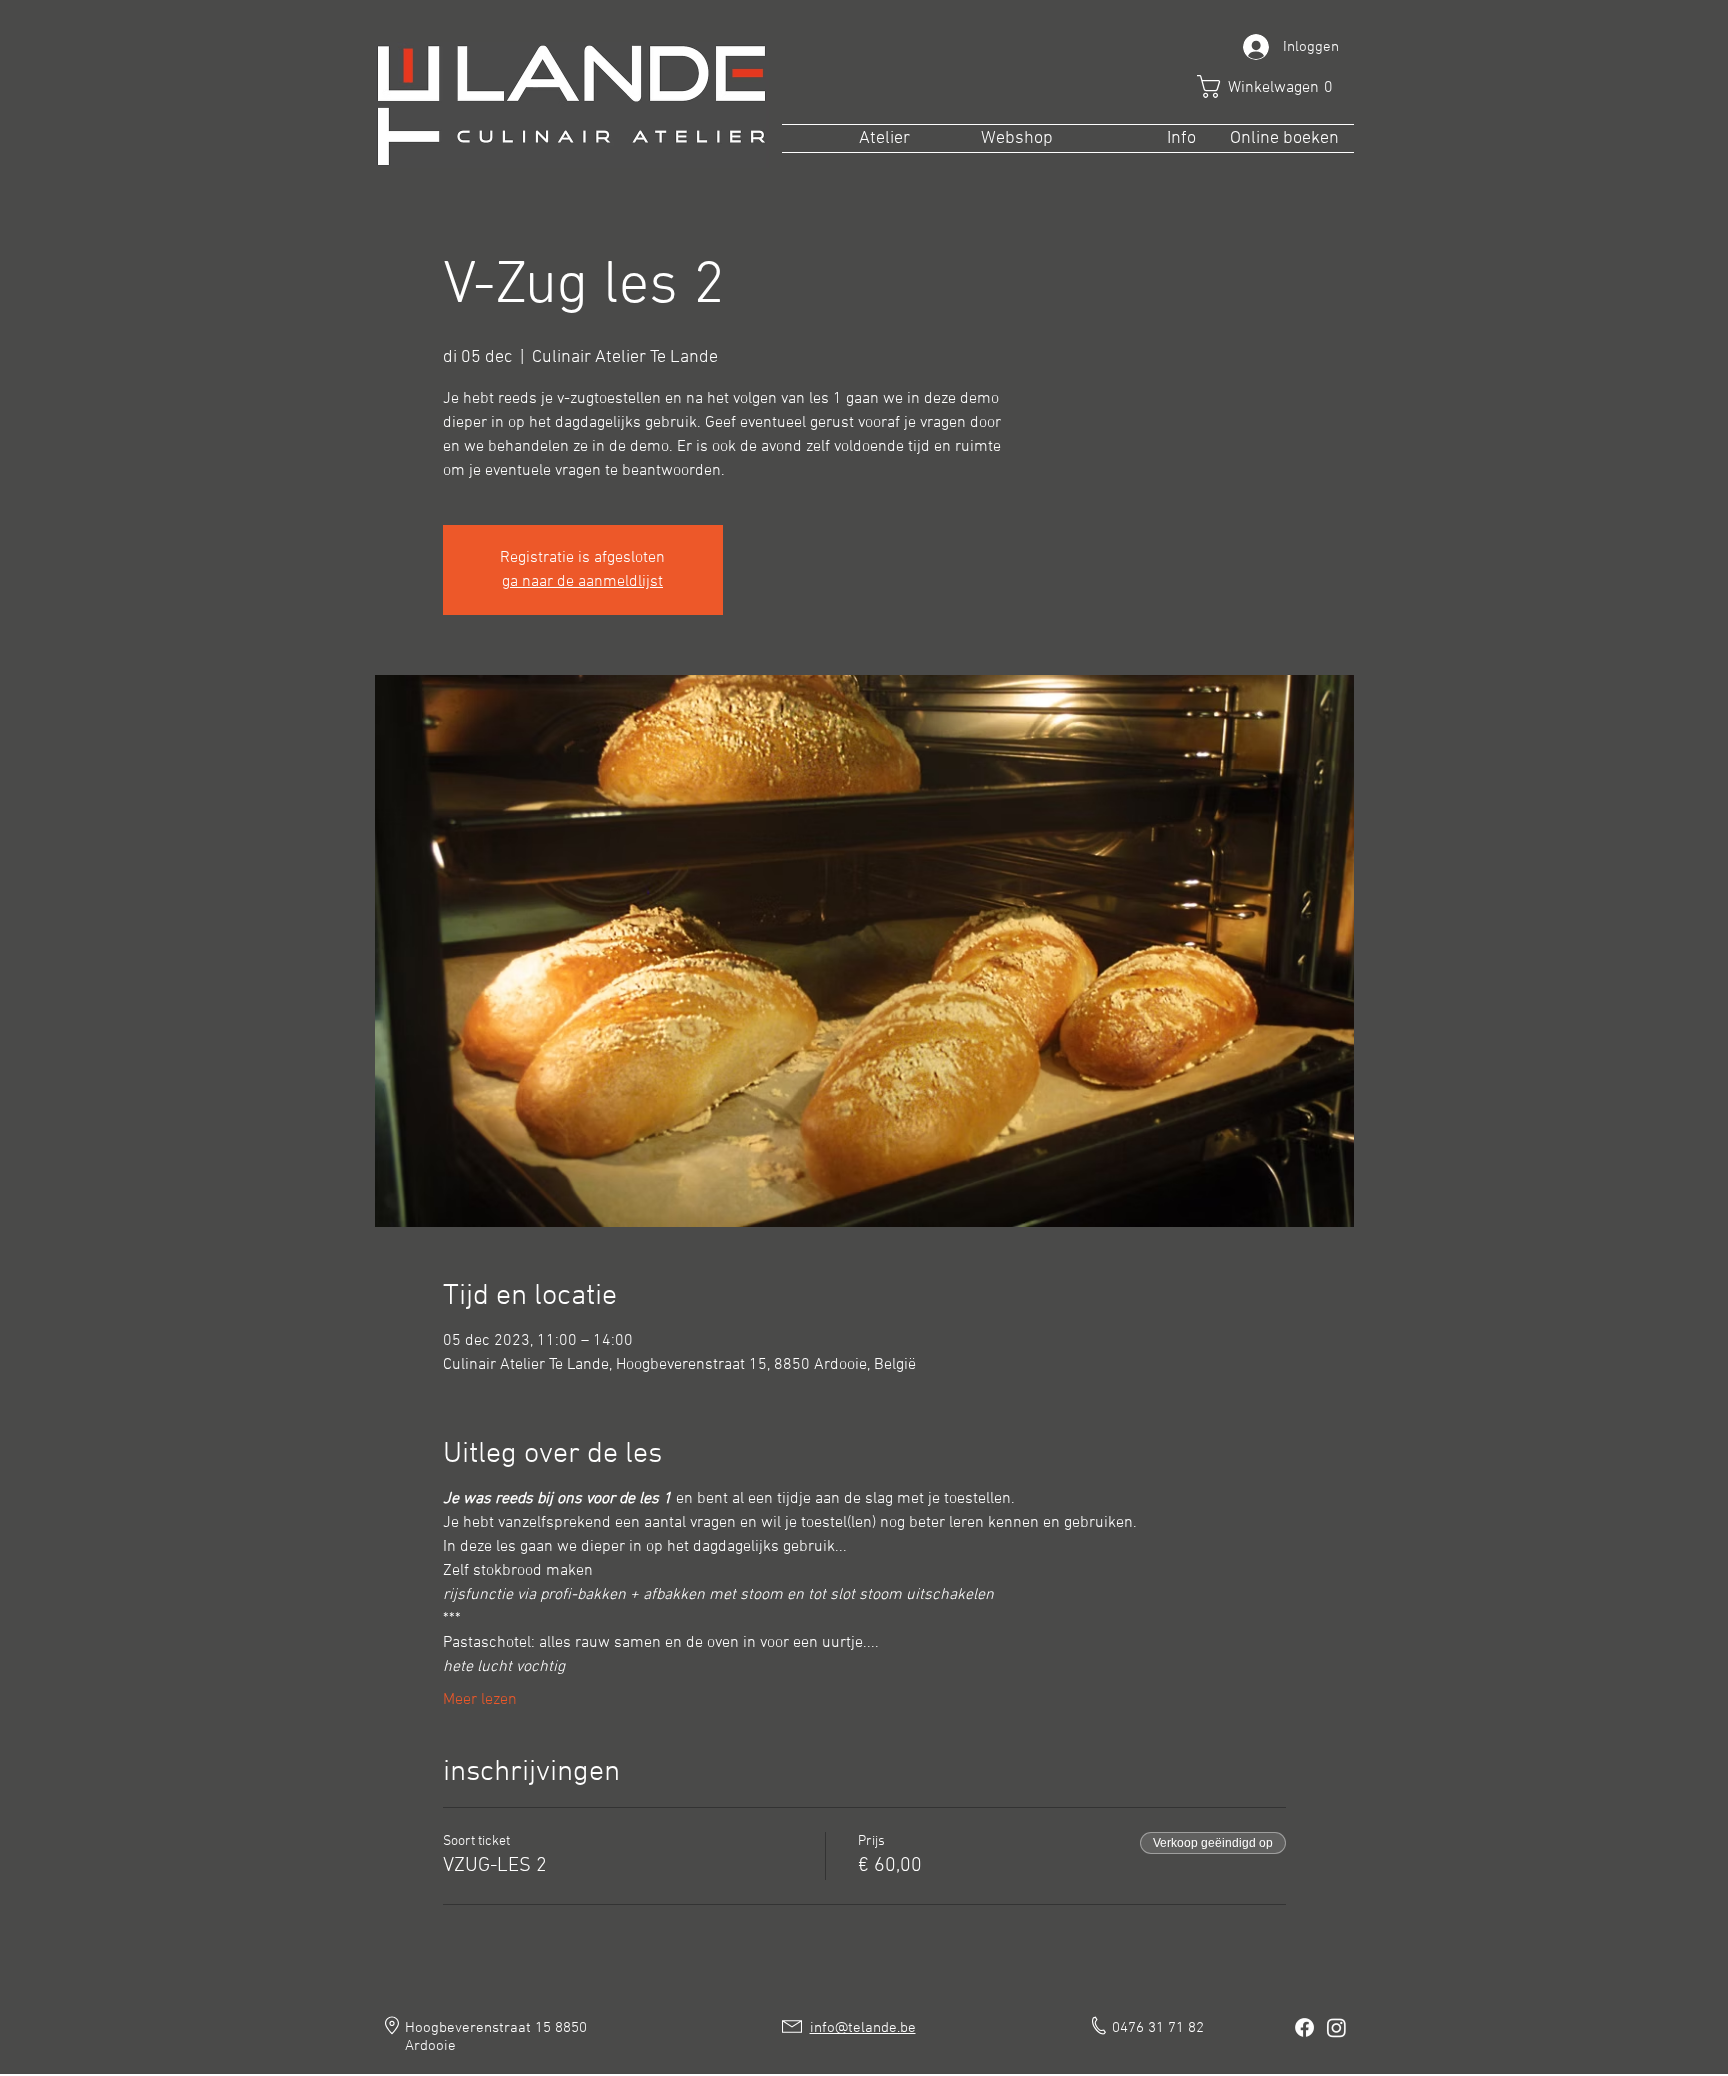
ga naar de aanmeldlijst (582, 582)
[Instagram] (1336, 2027)
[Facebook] (1304, 2027)
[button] (1272, 86)
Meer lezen (480, 1700)
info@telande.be (863, 2028)
